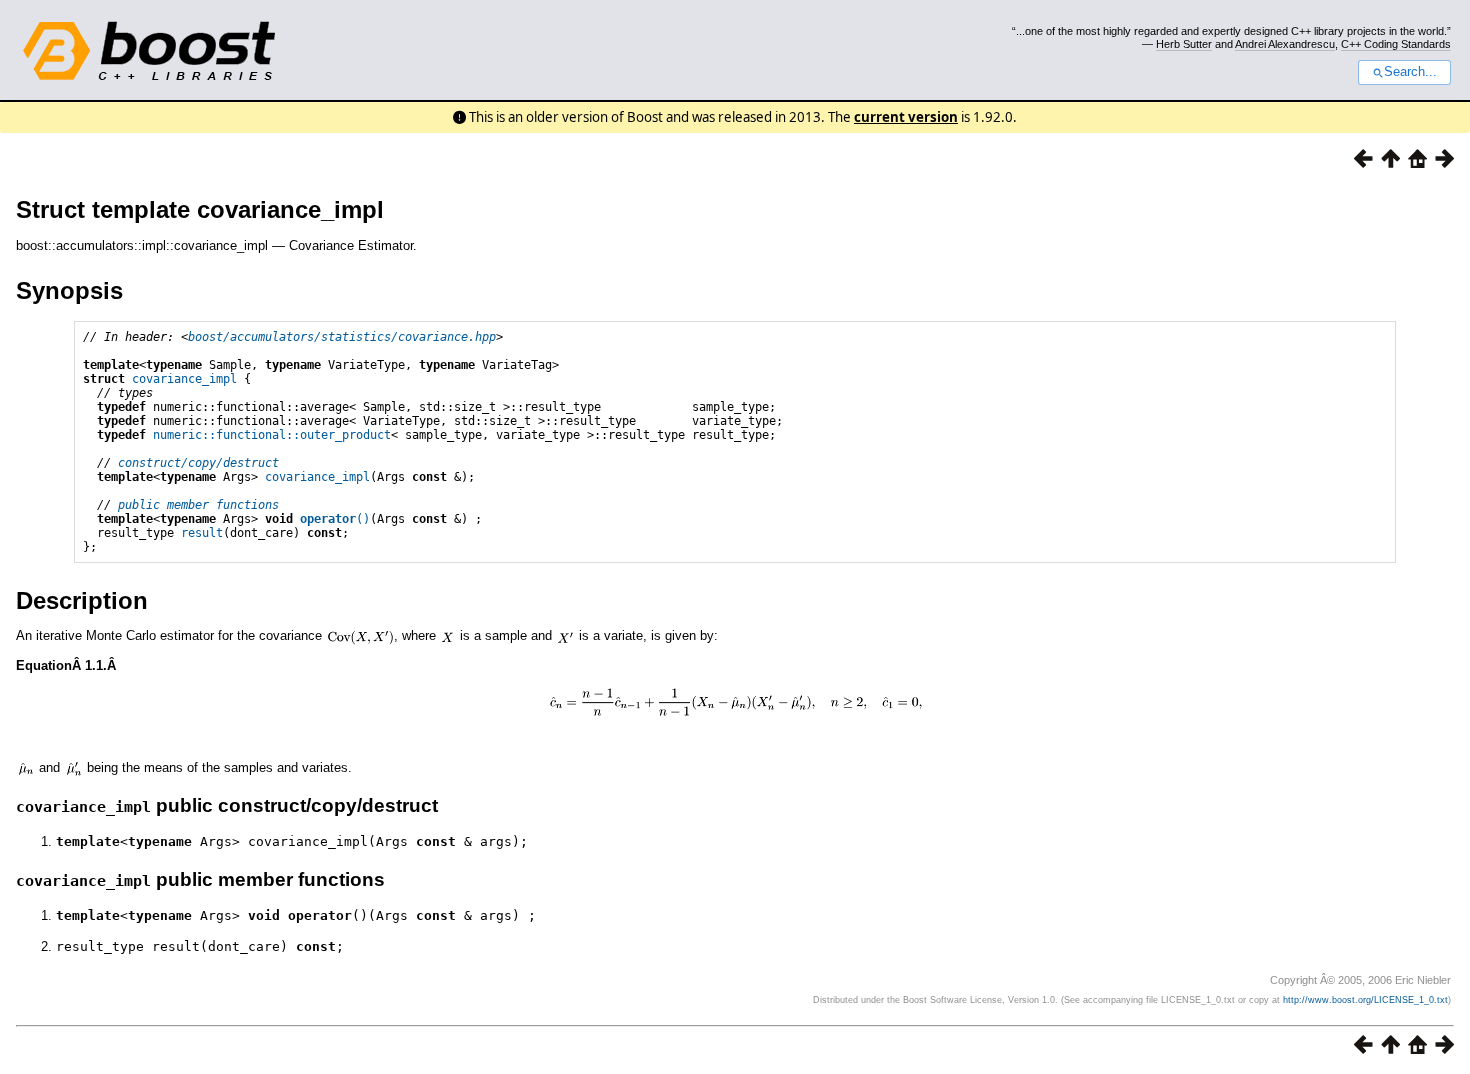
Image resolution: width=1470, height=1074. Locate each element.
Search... (1410, 72)
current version (906, 117)
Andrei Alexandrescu (1285, 44)
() (335, 519)
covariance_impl (184, 379)
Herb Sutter (1184, 44)
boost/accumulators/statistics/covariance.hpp (342, 337)
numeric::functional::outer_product (272, 435)
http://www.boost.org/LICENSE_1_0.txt (1365, 1000)
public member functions (198, 505)
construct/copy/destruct (198, 463)
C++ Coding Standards (1396, 44)
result (202, 533)
